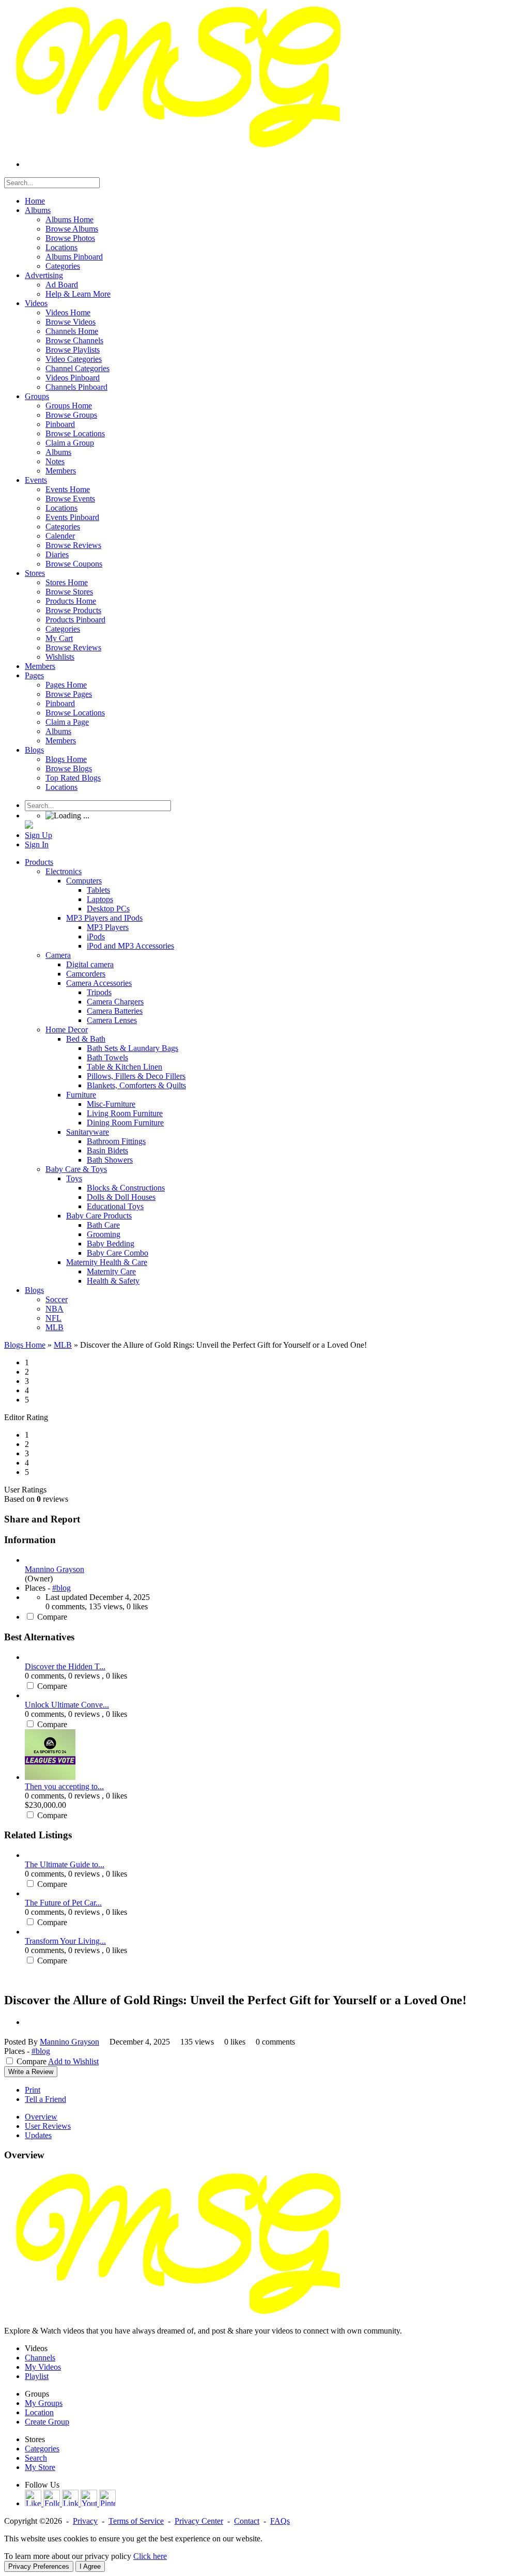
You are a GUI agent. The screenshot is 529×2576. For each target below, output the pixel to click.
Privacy (85, 2521)
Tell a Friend (45, 2099)
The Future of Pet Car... (63, 1903)
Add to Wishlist (73, 2061)
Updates (38, 2135)
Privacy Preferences (39, 2566)
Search (36, 2458)
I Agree (90, 2566)
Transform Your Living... (65, 1941)
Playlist (37, 2376)
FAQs (280, 2521)
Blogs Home (25, 1345)
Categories (42, 2449)
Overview (41, 2117)
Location (39, 2412)
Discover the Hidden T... (65, 1666)
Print (33, 2090)
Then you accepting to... (64, 1786)
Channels (40, 2358)
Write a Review (31, 2072)
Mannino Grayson (55, 1569)
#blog (61, 1588)
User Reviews (48, 2126)
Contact (247, 2521)
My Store (40, 2467)
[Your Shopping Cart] (29, 826)
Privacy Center (199, 2521)
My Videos (43, 2367)
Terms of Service (136, 2521)
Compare (52, 1617)
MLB (63, 1345)
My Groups (44, 2403)
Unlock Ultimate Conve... (67, 1705)
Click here (150, 2556)
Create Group (47, 2422)
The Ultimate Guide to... (65, 1864)
